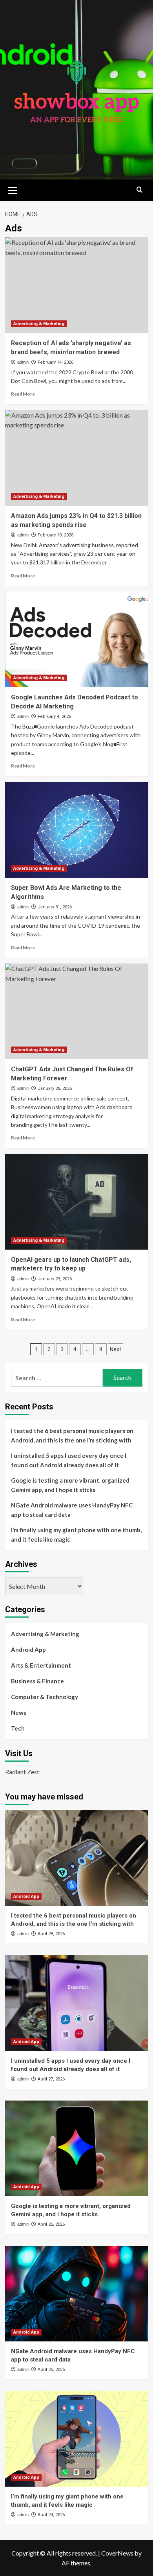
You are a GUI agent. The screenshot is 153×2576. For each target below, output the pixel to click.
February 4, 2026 (54, 717)
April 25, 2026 (51, 2370)
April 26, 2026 (51, 2224)
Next (116, 1349)
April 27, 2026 (51, 2079)
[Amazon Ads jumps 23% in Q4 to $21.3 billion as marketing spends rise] (77, 458)
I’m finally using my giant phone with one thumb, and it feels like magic (76, 1535)
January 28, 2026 (55, 1088)
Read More (23, 394)
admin (23, 362)
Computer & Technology (45, 1697)
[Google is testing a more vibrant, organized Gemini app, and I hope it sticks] (77, 2148)
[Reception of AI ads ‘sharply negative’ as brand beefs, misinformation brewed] (77, 285)
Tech (18, 1728)
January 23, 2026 (55, 1279)
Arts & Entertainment (41, 1665)
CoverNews (117, 2553)
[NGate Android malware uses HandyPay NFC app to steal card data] (77, 2294)
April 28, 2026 (51, 1934)
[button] (13, 189)
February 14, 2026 (56, 362)
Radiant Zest (22, 1772)
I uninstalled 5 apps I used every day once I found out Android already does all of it (69, 1460)
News (19, 1712)
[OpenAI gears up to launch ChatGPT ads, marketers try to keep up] (77, 1202)
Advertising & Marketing (39, 324)
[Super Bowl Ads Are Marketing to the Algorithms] (77, 830)
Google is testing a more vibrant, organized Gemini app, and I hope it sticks (70, 1485)
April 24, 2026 (51, 2515)
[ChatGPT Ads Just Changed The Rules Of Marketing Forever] (77, 1011)
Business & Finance (37, 1681)
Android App (28, 1650)
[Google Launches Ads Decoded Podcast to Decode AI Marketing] (77, 639)
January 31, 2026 (55, 907)
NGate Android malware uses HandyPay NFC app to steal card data (72, 1510)
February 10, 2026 (56, 535)
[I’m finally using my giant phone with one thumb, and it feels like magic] (77, 2439)
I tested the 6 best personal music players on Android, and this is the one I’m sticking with (72, 1435)
